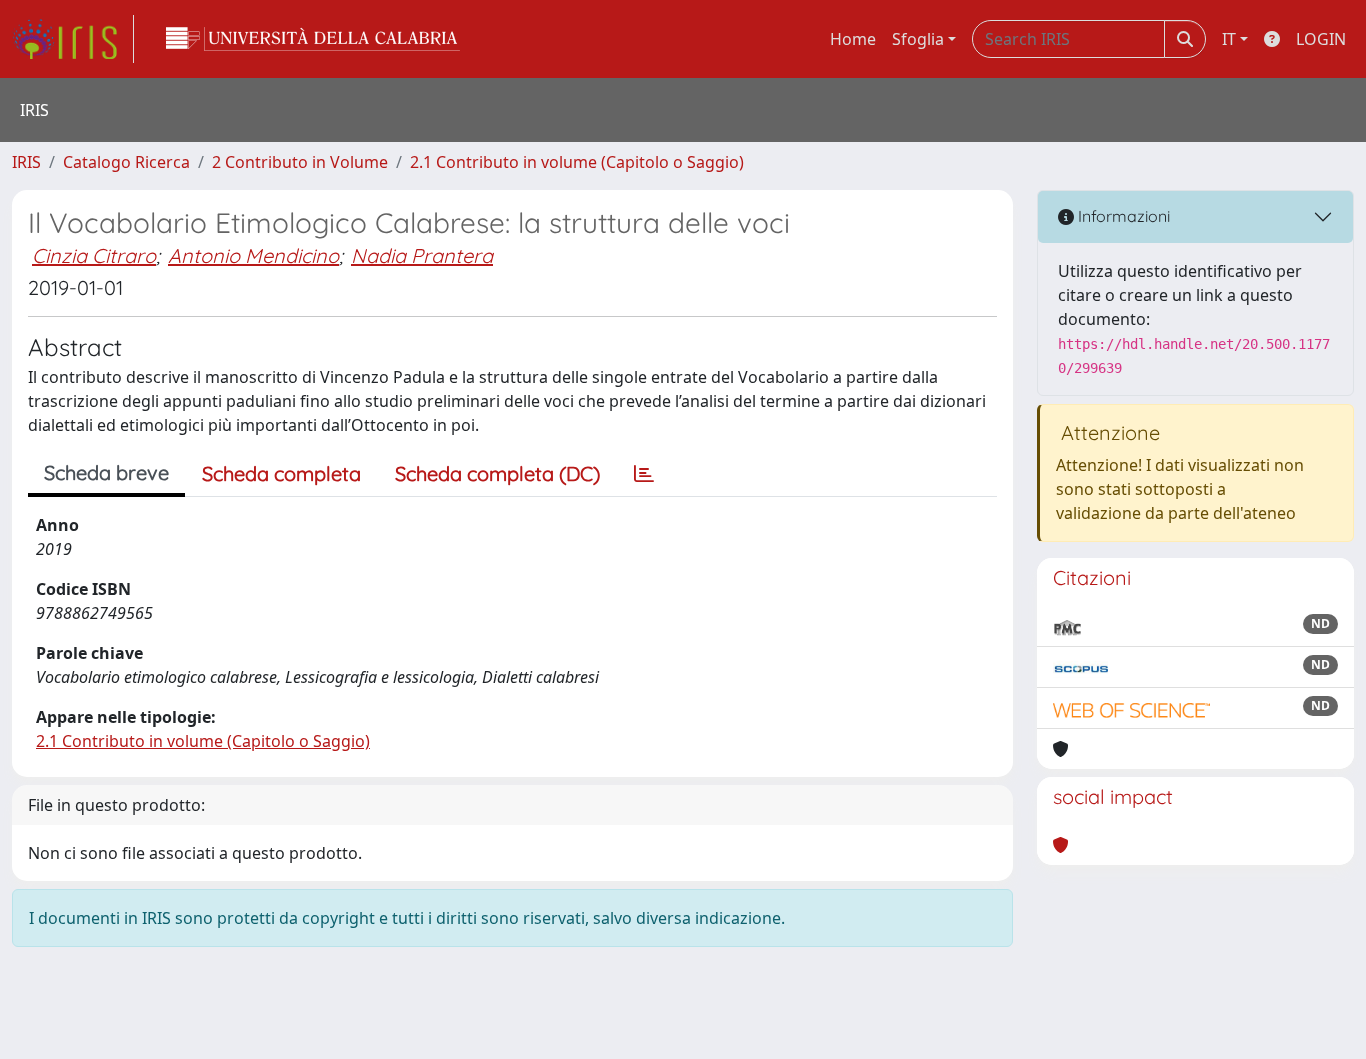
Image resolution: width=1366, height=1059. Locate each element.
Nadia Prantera (422, 255)
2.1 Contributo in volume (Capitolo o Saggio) (577, 162)
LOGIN (1321, 39)
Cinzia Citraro (94, 255)
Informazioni (1122, 216)
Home (853, 39)
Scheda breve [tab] (106, 472)
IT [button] (1229, 39)
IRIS (26, 162)
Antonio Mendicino (253, 255)
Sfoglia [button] (918, 39)
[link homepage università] (313, 39)
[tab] (644, 474)
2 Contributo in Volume (300, 162)
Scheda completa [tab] (281, 473)
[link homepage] (73, 39)
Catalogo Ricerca (126, 162)
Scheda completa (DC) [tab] (497, 473)
